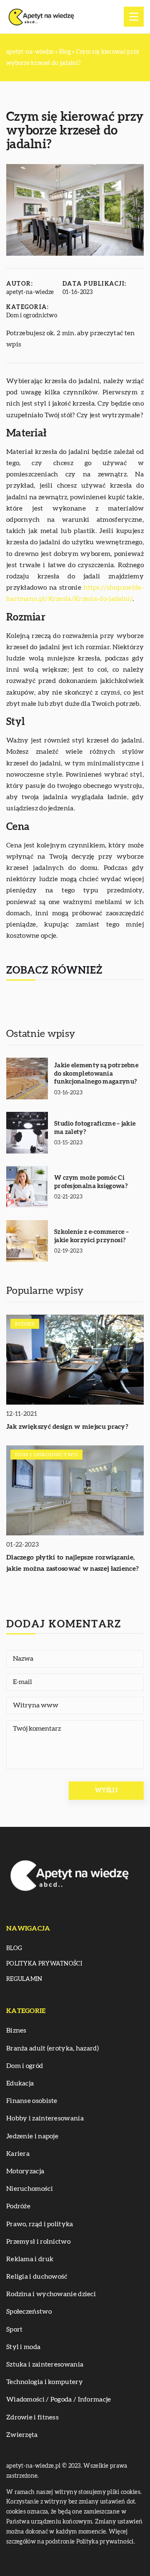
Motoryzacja (25, 2171)
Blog (14, 1948)
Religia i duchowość (37, 2277)
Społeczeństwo (29, 2312)
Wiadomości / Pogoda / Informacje (59, 2399)
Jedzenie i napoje (32, 2136)
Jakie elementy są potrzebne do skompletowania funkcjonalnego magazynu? (96, 1074)
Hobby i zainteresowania (45, 2118)
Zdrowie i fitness (32, 2417)
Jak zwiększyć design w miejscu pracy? (67, 1427)
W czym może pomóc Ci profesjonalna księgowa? (91, 1182)
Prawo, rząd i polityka (40, 2224)
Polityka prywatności (44, 1964)
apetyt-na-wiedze (30, 292)
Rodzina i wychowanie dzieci (51, 2294)
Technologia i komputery (45, 2382)
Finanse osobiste (32, 2101)
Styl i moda (23, 2347)
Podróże (18, 2206)
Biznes (16, 2030)
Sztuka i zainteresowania (45, 2364)
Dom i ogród (25, 2066)
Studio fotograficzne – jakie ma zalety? (95, 1128)
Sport (15, 2329)
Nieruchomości (30, 2189)
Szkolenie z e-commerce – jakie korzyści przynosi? (91, 1236)
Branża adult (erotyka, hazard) (52, 2048)
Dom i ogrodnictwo (32, 316)
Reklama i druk (30, 2259)
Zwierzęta (22, 2435)
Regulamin (24, 1979)
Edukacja (20, 2083)
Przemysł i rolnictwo (38, 2242)
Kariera (18, 2154)
